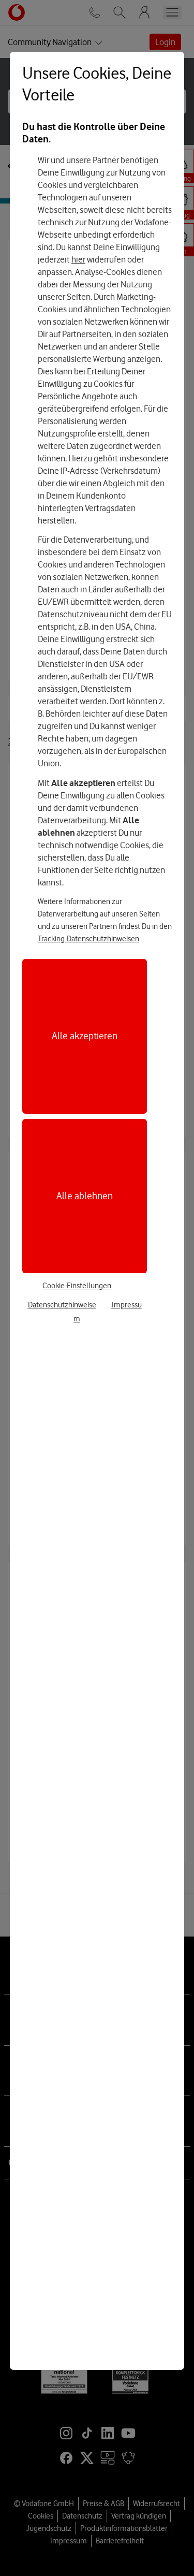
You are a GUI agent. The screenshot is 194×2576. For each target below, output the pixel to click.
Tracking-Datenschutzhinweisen (88, 939)
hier (78, 259)
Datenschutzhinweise (62, 1305)
